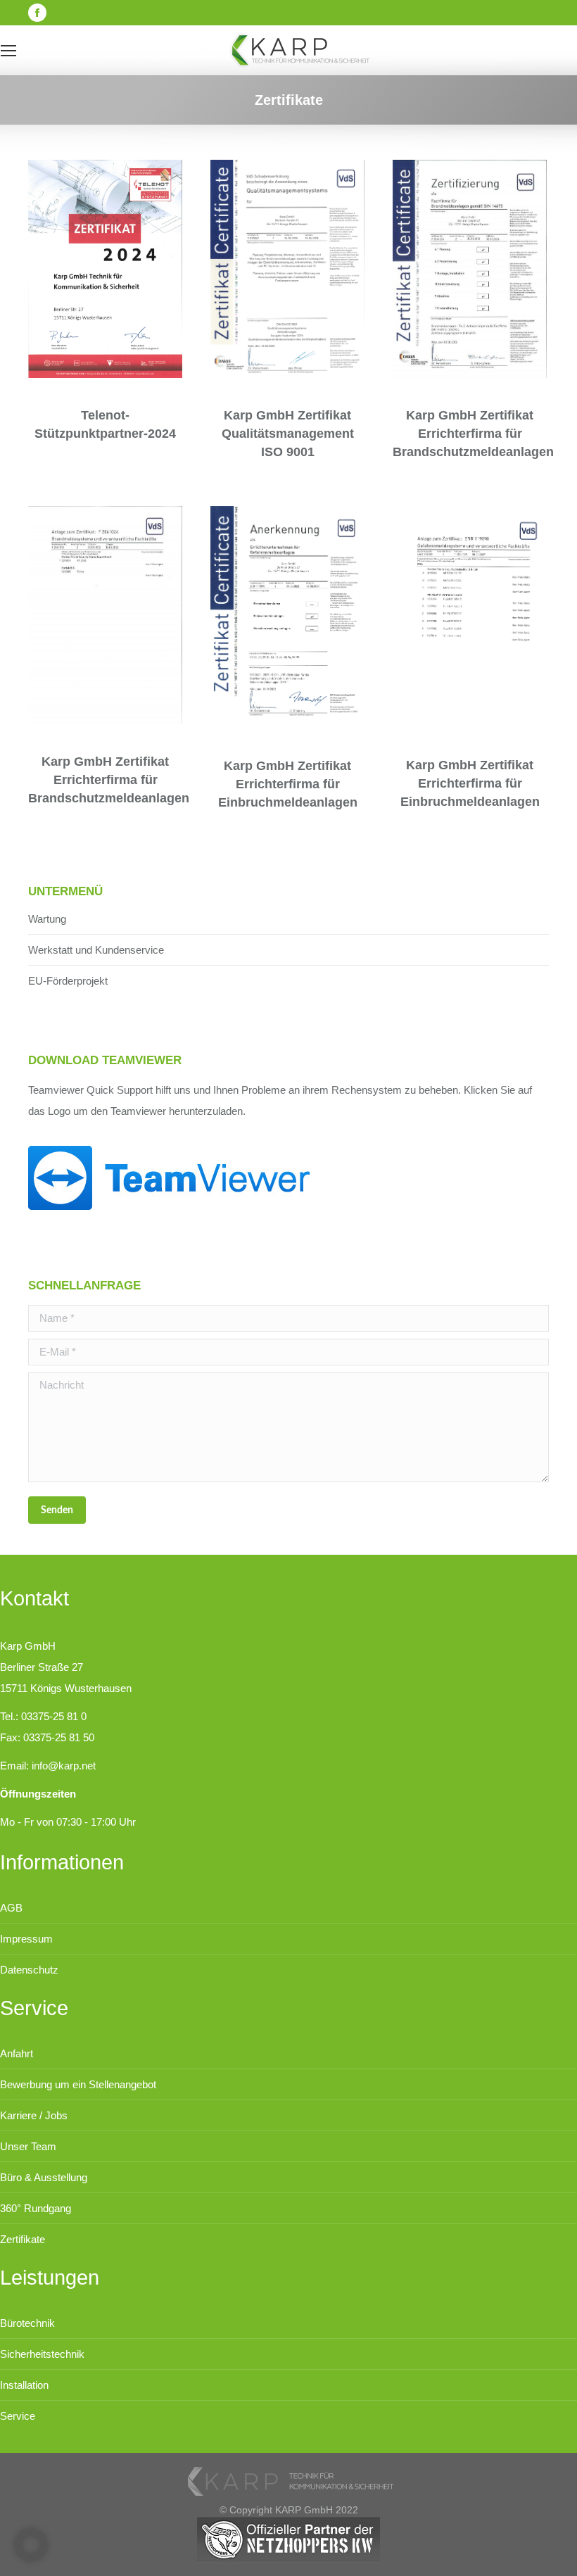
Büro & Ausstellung (44, 2177)
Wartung (47, 919)
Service (18, 2416)
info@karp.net (64, 1766)
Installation (24, 2385)
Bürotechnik (27, 2323)
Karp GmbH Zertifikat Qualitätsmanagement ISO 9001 (288, 434)
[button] (31, 2545)
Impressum (26, 1939)
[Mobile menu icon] (8, 51)
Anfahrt (17, 2053)
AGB (11, 1908)
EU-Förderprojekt (68, 981)
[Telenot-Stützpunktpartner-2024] (105, 269)
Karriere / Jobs (34, 2115)
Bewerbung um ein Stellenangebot (78, 2084)
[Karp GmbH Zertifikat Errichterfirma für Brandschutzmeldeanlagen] (470, 269)
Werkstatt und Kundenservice (96, 950)
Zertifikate (23, 2239)
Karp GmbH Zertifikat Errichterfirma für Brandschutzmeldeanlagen (473, 434)
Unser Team (28, 2146)
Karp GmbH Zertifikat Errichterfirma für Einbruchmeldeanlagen (288, 784)
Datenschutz (29, 1970)
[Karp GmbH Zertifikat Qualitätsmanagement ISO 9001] (287, 269)
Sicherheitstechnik (42, 2354)
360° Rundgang (36, 2208)
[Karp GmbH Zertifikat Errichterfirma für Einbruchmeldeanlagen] (287, 617)
